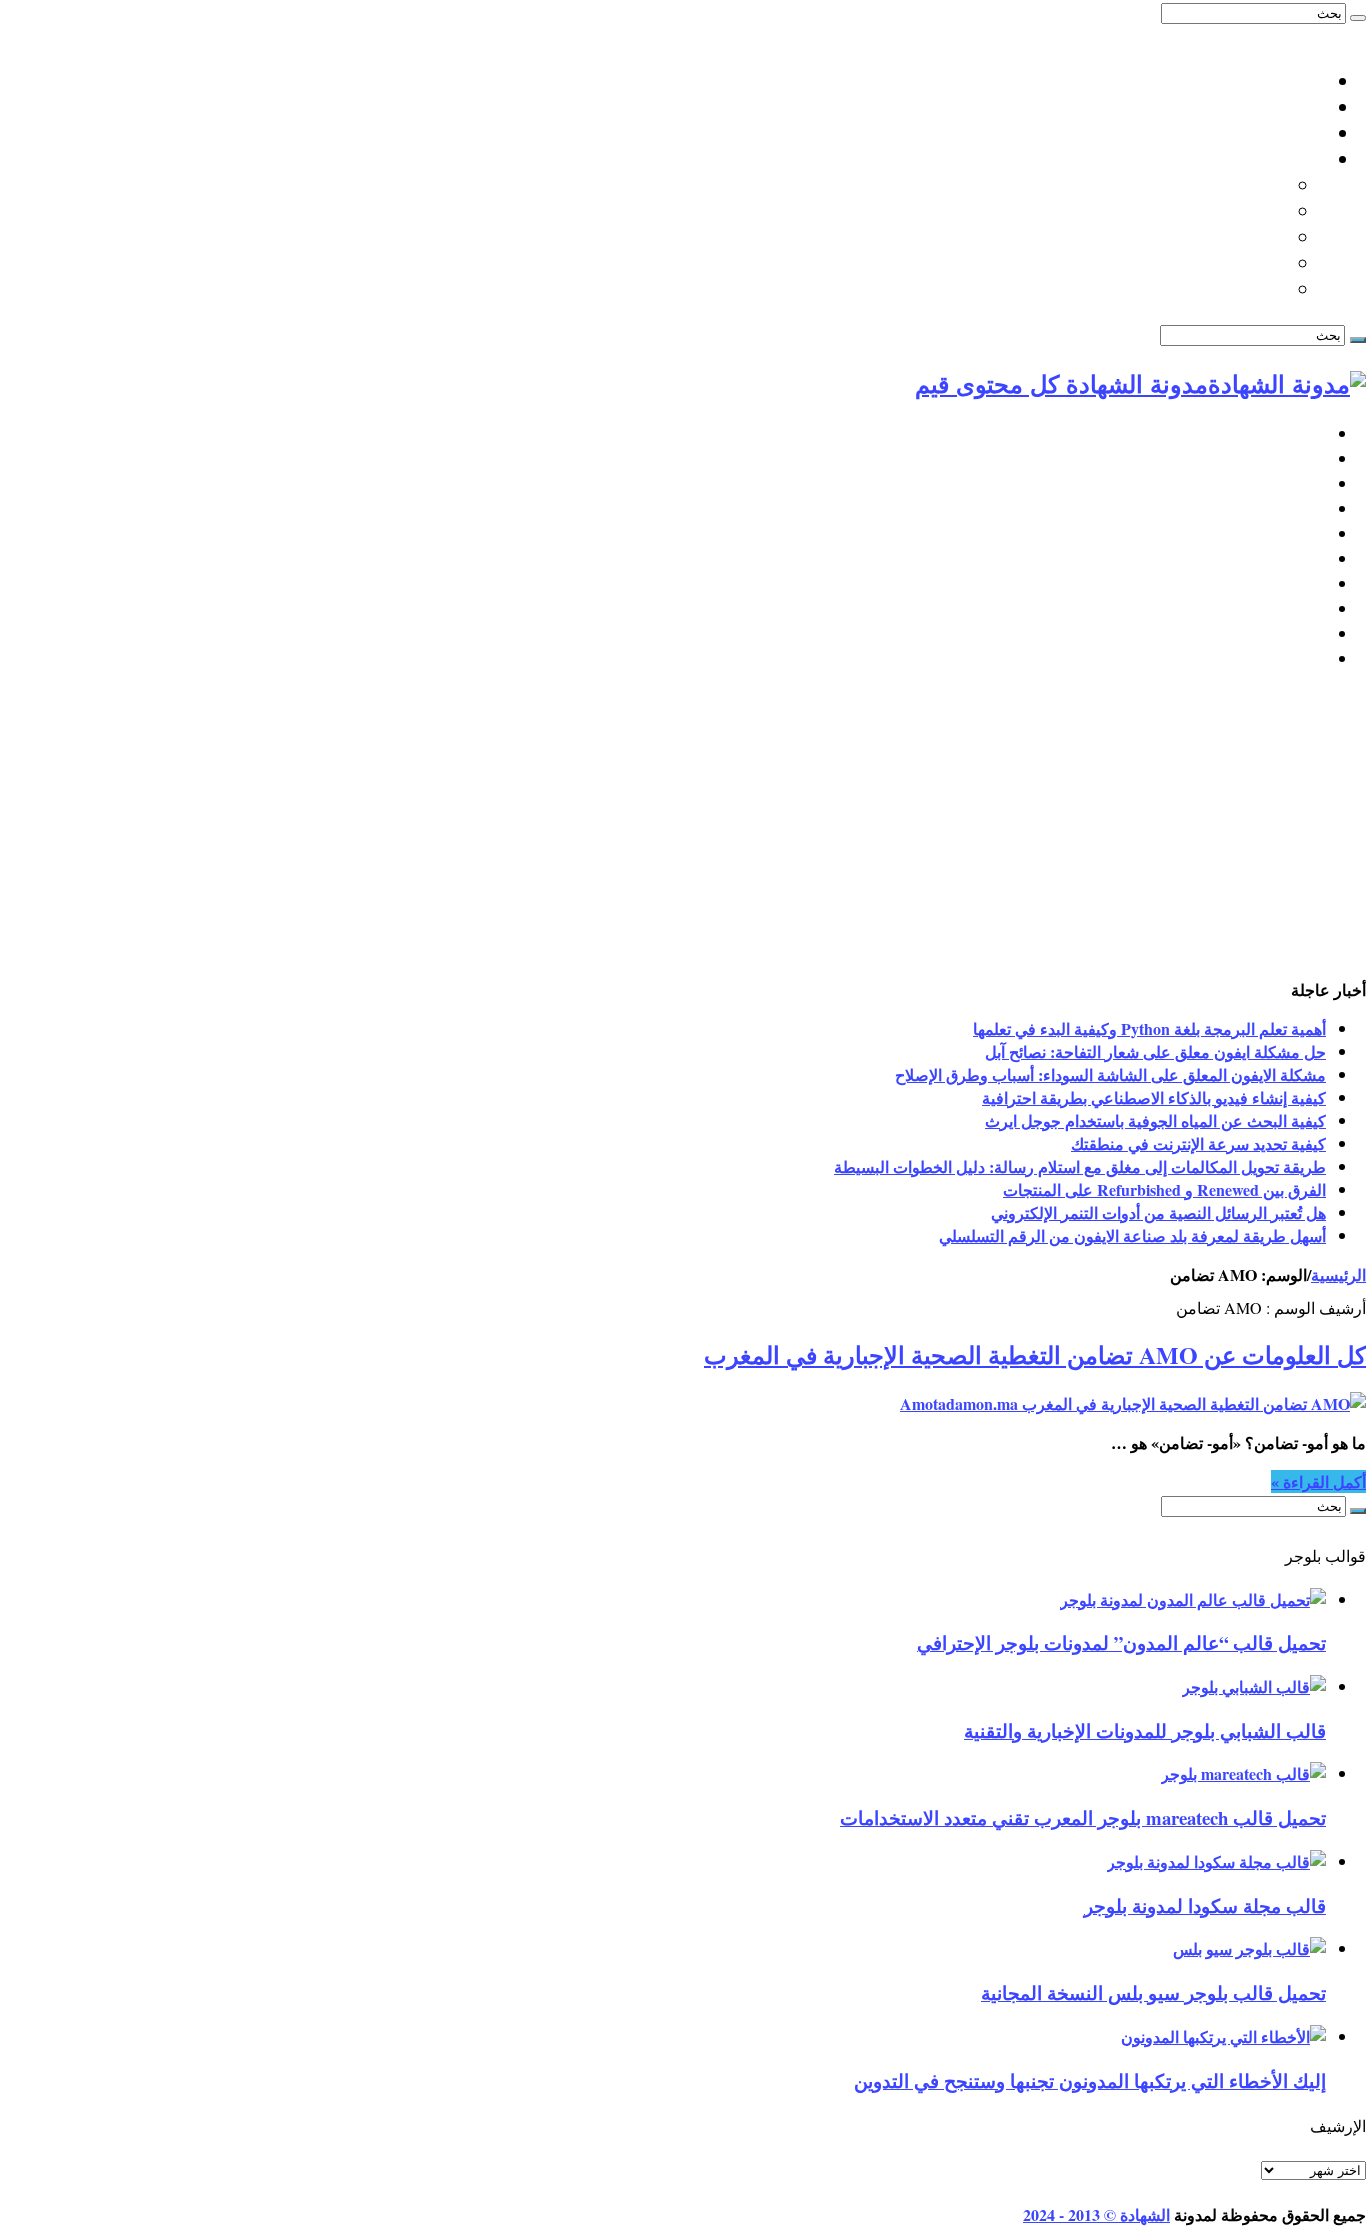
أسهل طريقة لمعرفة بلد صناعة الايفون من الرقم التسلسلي (1132, 1235)
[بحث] (1358, 18)
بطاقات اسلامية (1227, 211)
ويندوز (1304, 583)
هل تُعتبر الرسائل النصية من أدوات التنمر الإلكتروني (1158, 1212)
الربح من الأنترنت (1265, 533)
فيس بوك (1292, 633)
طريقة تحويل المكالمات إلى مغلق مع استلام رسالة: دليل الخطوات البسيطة (1080, 1166)
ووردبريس (1289, 483)
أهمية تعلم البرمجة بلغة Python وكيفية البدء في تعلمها (1149, 1028)
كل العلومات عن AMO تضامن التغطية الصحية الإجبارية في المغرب (1035, 1354)
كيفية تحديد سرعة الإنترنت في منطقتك (1198, 1143)
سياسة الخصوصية (1260, 107)
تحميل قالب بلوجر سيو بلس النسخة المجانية (1153, 1992)
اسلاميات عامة (1271, 159)
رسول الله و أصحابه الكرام (1186, 237)
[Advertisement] (683, 828)
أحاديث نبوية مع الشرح (1201, 185)
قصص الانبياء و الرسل (1204, 263)
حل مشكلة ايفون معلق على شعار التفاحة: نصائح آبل (1155, 1051)
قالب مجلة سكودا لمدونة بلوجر (1205, 1905)
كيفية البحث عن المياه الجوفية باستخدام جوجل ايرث (1155, 1120)
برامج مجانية (1282, 558)
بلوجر (1306, 458)
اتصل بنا (1296, 81)
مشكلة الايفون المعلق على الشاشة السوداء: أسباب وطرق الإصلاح (1110, 1074)
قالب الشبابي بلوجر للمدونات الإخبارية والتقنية (1145, 1730)
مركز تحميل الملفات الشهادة (1219, 133)
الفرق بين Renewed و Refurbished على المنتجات (1164, 1189)
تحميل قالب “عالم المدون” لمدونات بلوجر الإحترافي (1121, 1642)
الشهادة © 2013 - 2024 (1096, 2214)
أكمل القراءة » (1318, 1481)
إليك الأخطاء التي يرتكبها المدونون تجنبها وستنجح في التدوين (1090, 2080)
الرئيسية (1297, 433)
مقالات (1301, 658)
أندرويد (1301, 608)
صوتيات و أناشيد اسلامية (1196, 289)
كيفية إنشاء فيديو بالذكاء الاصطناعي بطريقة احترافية (1154, 1097)
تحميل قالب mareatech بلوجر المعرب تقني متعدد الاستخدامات (1083, 1817)
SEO (1309, 508)
